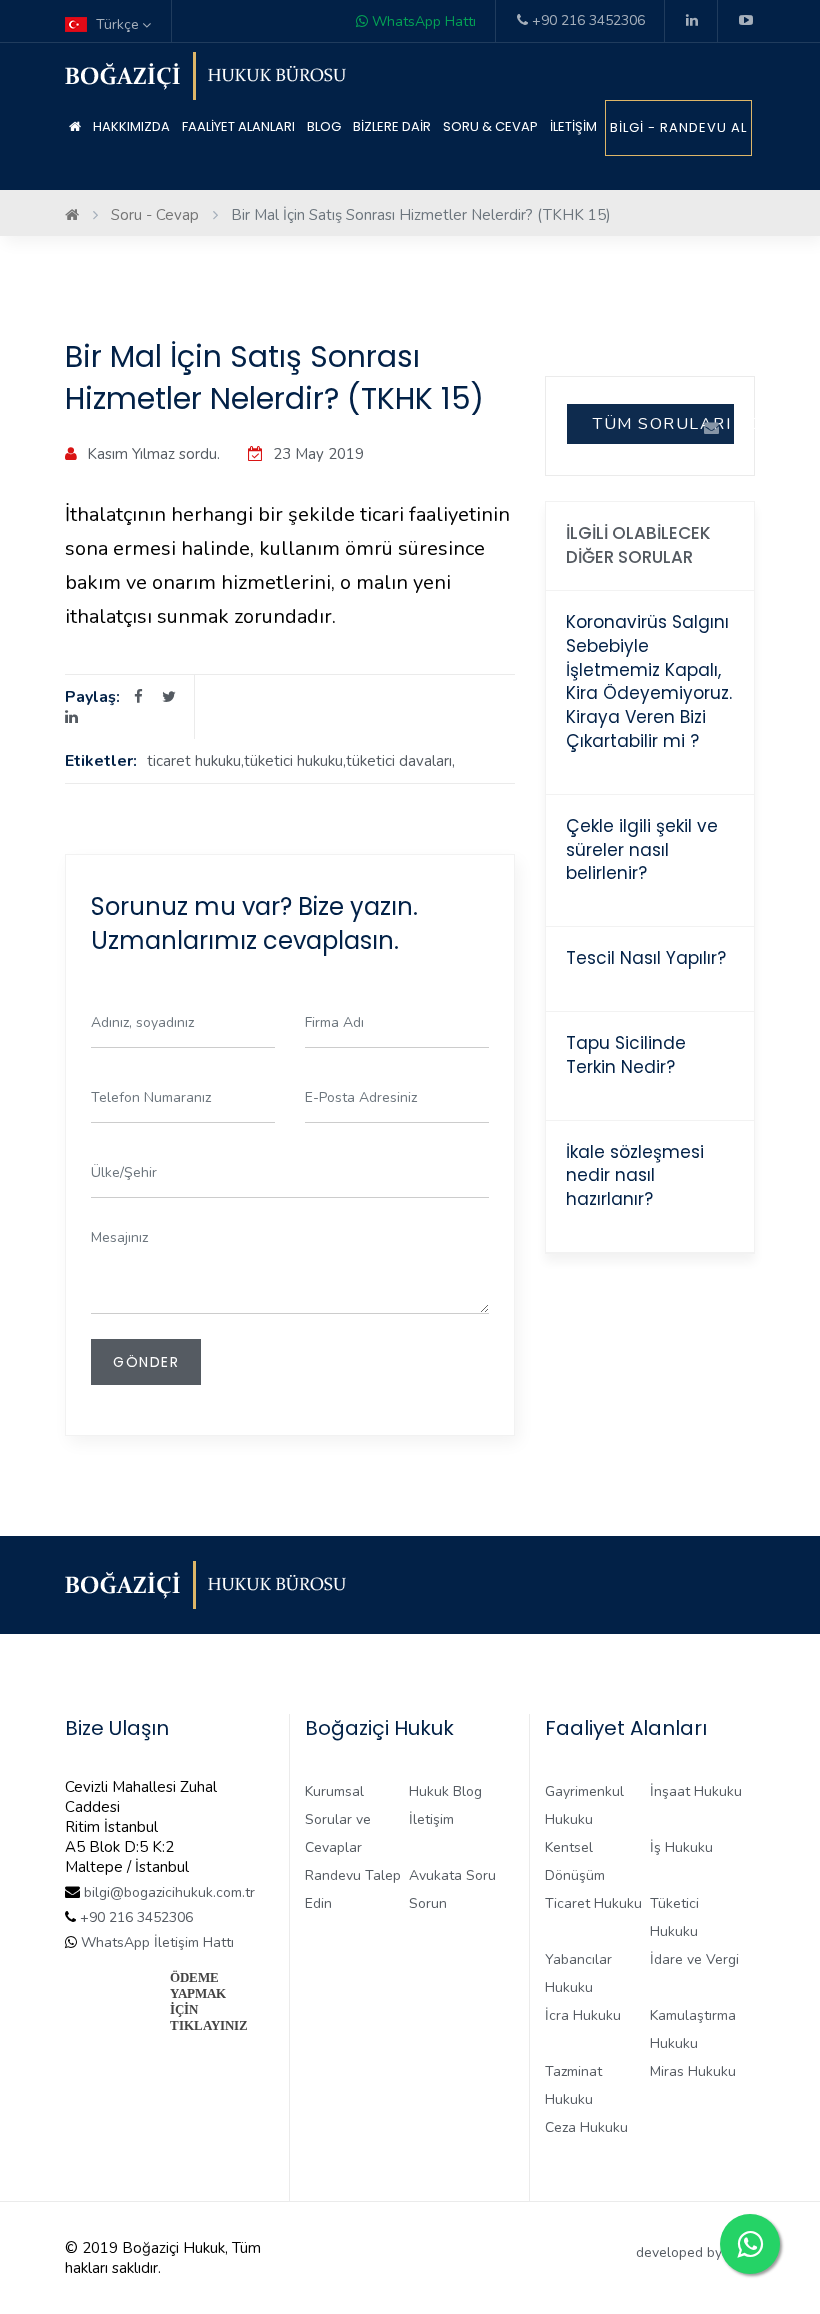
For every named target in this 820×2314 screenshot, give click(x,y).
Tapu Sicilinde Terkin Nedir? (626, 1055)
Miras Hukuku (693, 2071)
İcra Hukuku (583, 2015)
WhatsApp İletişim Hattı (155, 1942)
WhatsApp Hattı (422, 21)
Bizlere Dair (392, 126)
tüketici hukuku (293, 761)
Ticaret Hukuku (593, 1903)
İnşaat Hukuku (696, 1791)
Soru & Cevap (490, 126)
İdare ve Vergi (694, 1959)
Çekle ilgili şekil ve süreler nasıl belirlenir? (642, 850)
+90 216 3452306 (586, 20)
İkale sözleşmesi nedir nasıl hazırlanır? (635, 1176)
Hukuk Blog (445, 1791)
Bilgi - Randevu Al (678, 127)
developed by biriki (695, 2252)
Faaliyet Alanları (238, 126)
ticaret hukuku (194, 761)
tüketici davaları (399, 761)
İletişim (573, 126)
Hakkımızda (131, 126)
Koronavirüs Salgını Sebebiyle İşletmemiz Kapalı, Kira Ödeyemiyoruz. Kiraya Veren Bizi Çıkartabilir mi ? (649, 681)
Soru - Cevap (155, 215)
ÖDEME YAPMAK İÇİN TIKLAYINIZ (209, 2001)
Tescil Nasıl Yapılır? (646, 958)
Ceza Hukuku (586, 2127)
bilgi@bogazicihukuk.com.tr (169, 1892)
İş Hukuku (681, 1847)
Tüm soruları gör (663, 424)
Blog (324, 126)
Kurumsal (334, 1791)
